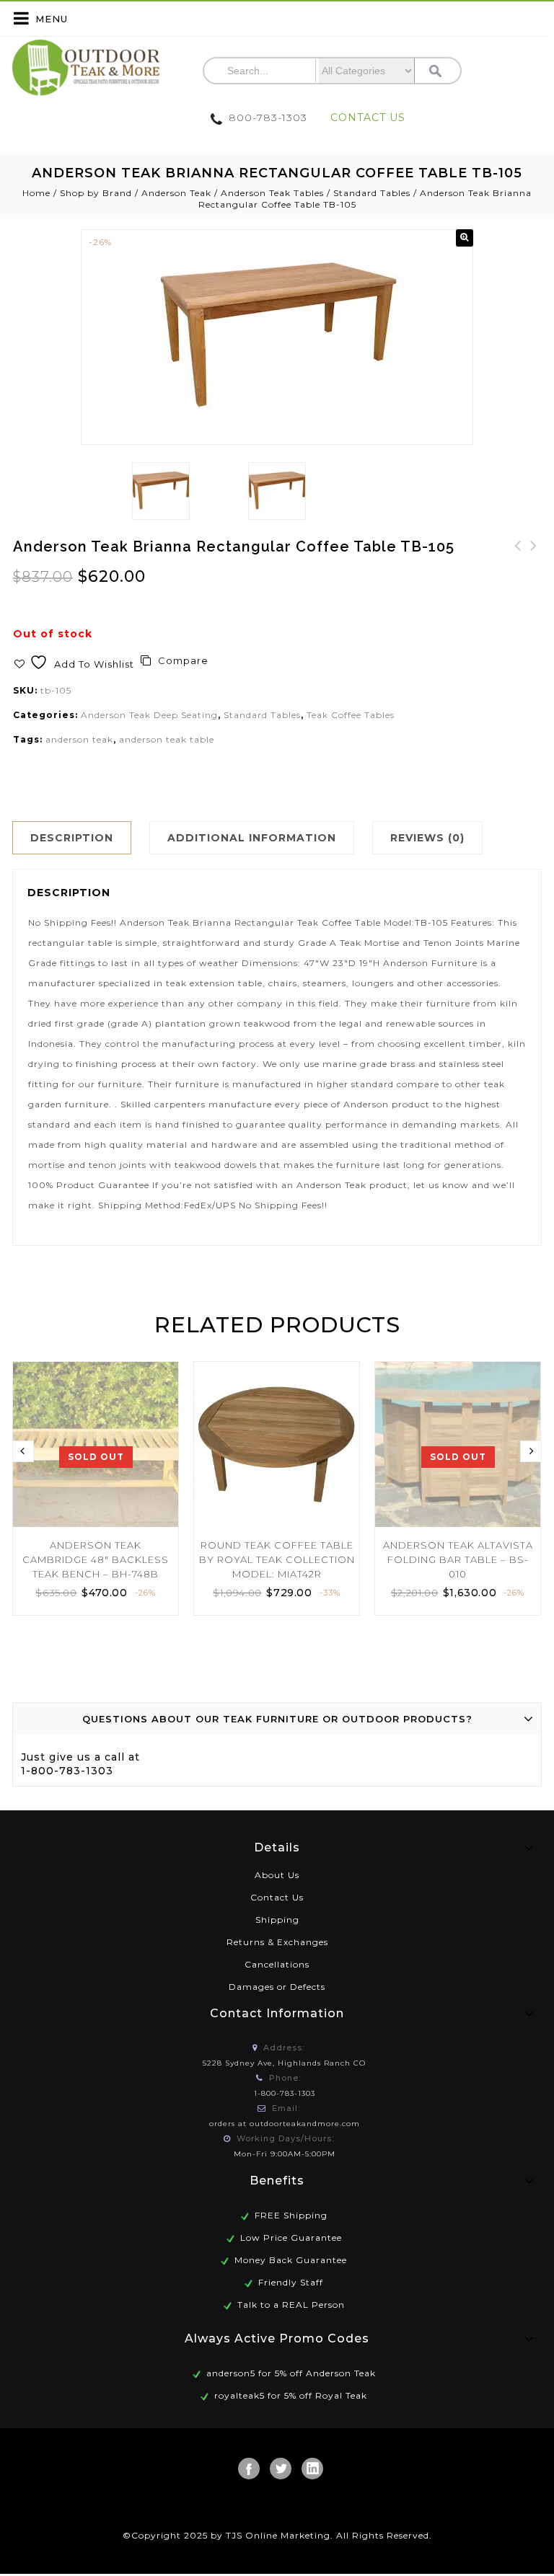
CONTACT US (368, 118)
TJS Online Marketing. (280, 2535)
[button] (465, 238)
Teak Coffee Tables (351, 715)
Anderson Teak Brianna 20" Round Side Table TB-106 (518, 572)
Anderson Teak (176, 193)
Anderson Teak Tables (272, 193)
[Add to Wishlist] (159, 1373)
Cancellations (277, 1964)
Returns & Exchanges (277, 1942)
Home (36, 193)
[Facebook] (249, 2469)
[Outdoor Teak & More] (86, 68)
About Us (277, 1875)
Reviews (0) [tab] (427, 838)
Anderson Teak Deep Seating (149, 715)
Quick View (159, 1427)
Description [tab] (72, 838)
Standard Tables (372, 193)
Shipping (277, 1920)
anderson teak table (167, 739)
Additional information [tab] (252, 838)
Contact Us (277, 1897)
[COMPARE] (159, 1400)
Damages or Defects (277, 1987)
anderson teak (79, 739)
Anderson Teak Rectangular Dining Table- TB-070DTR (534, 572)
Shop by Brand (96, 193)
